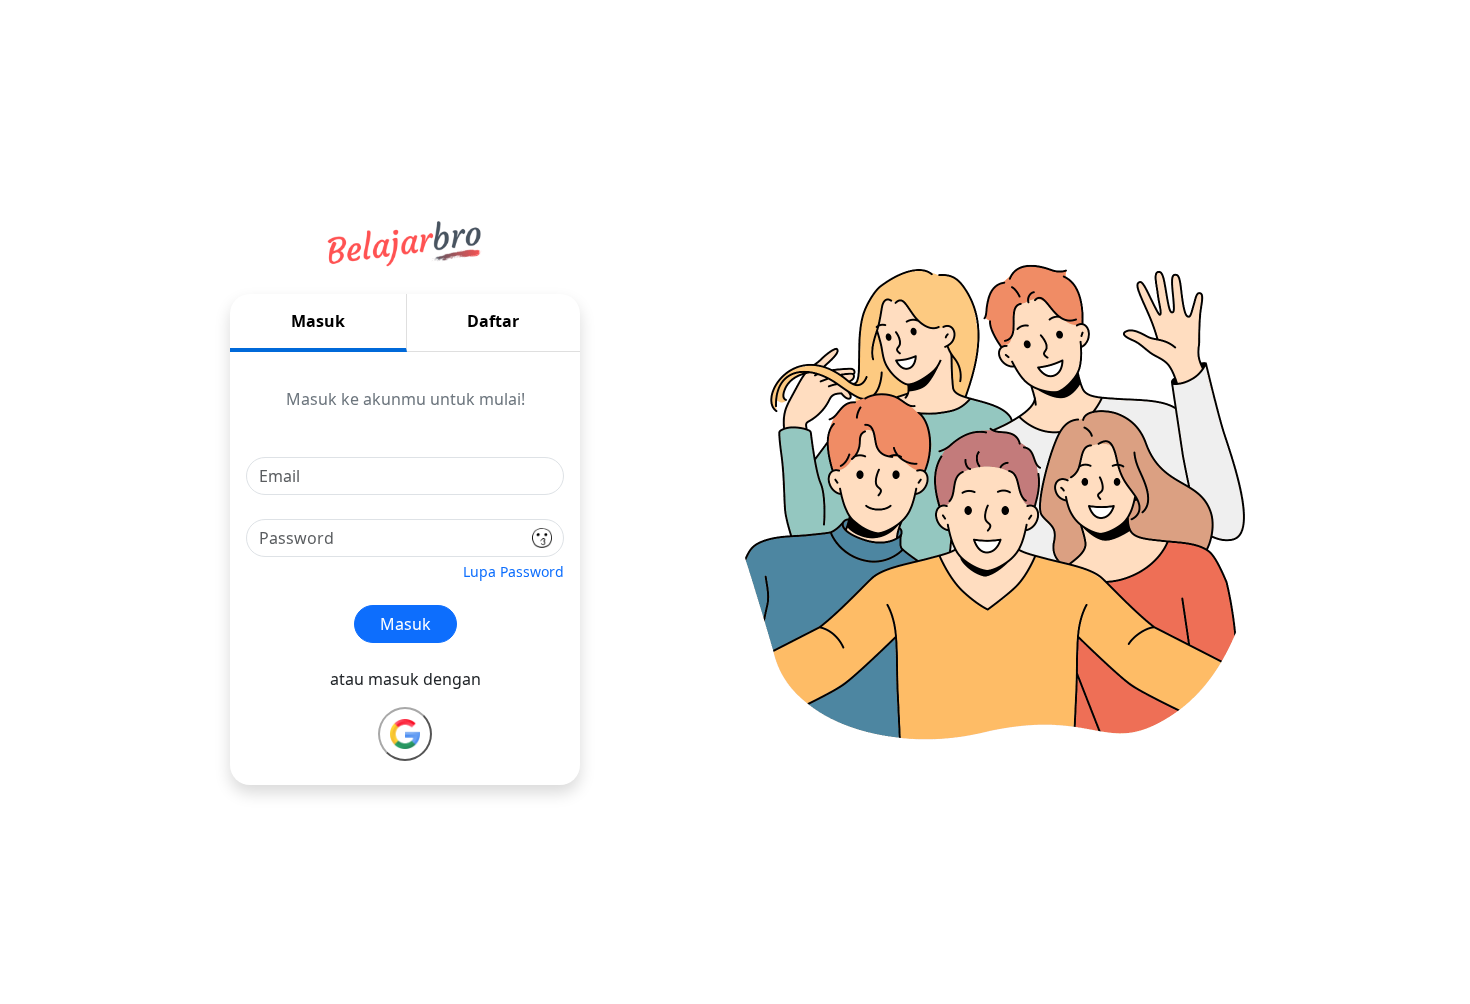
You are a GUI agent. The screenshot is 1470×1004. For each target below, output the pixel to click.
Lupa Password (513, 571)
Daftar (493, 321)
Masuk (318, 321)
